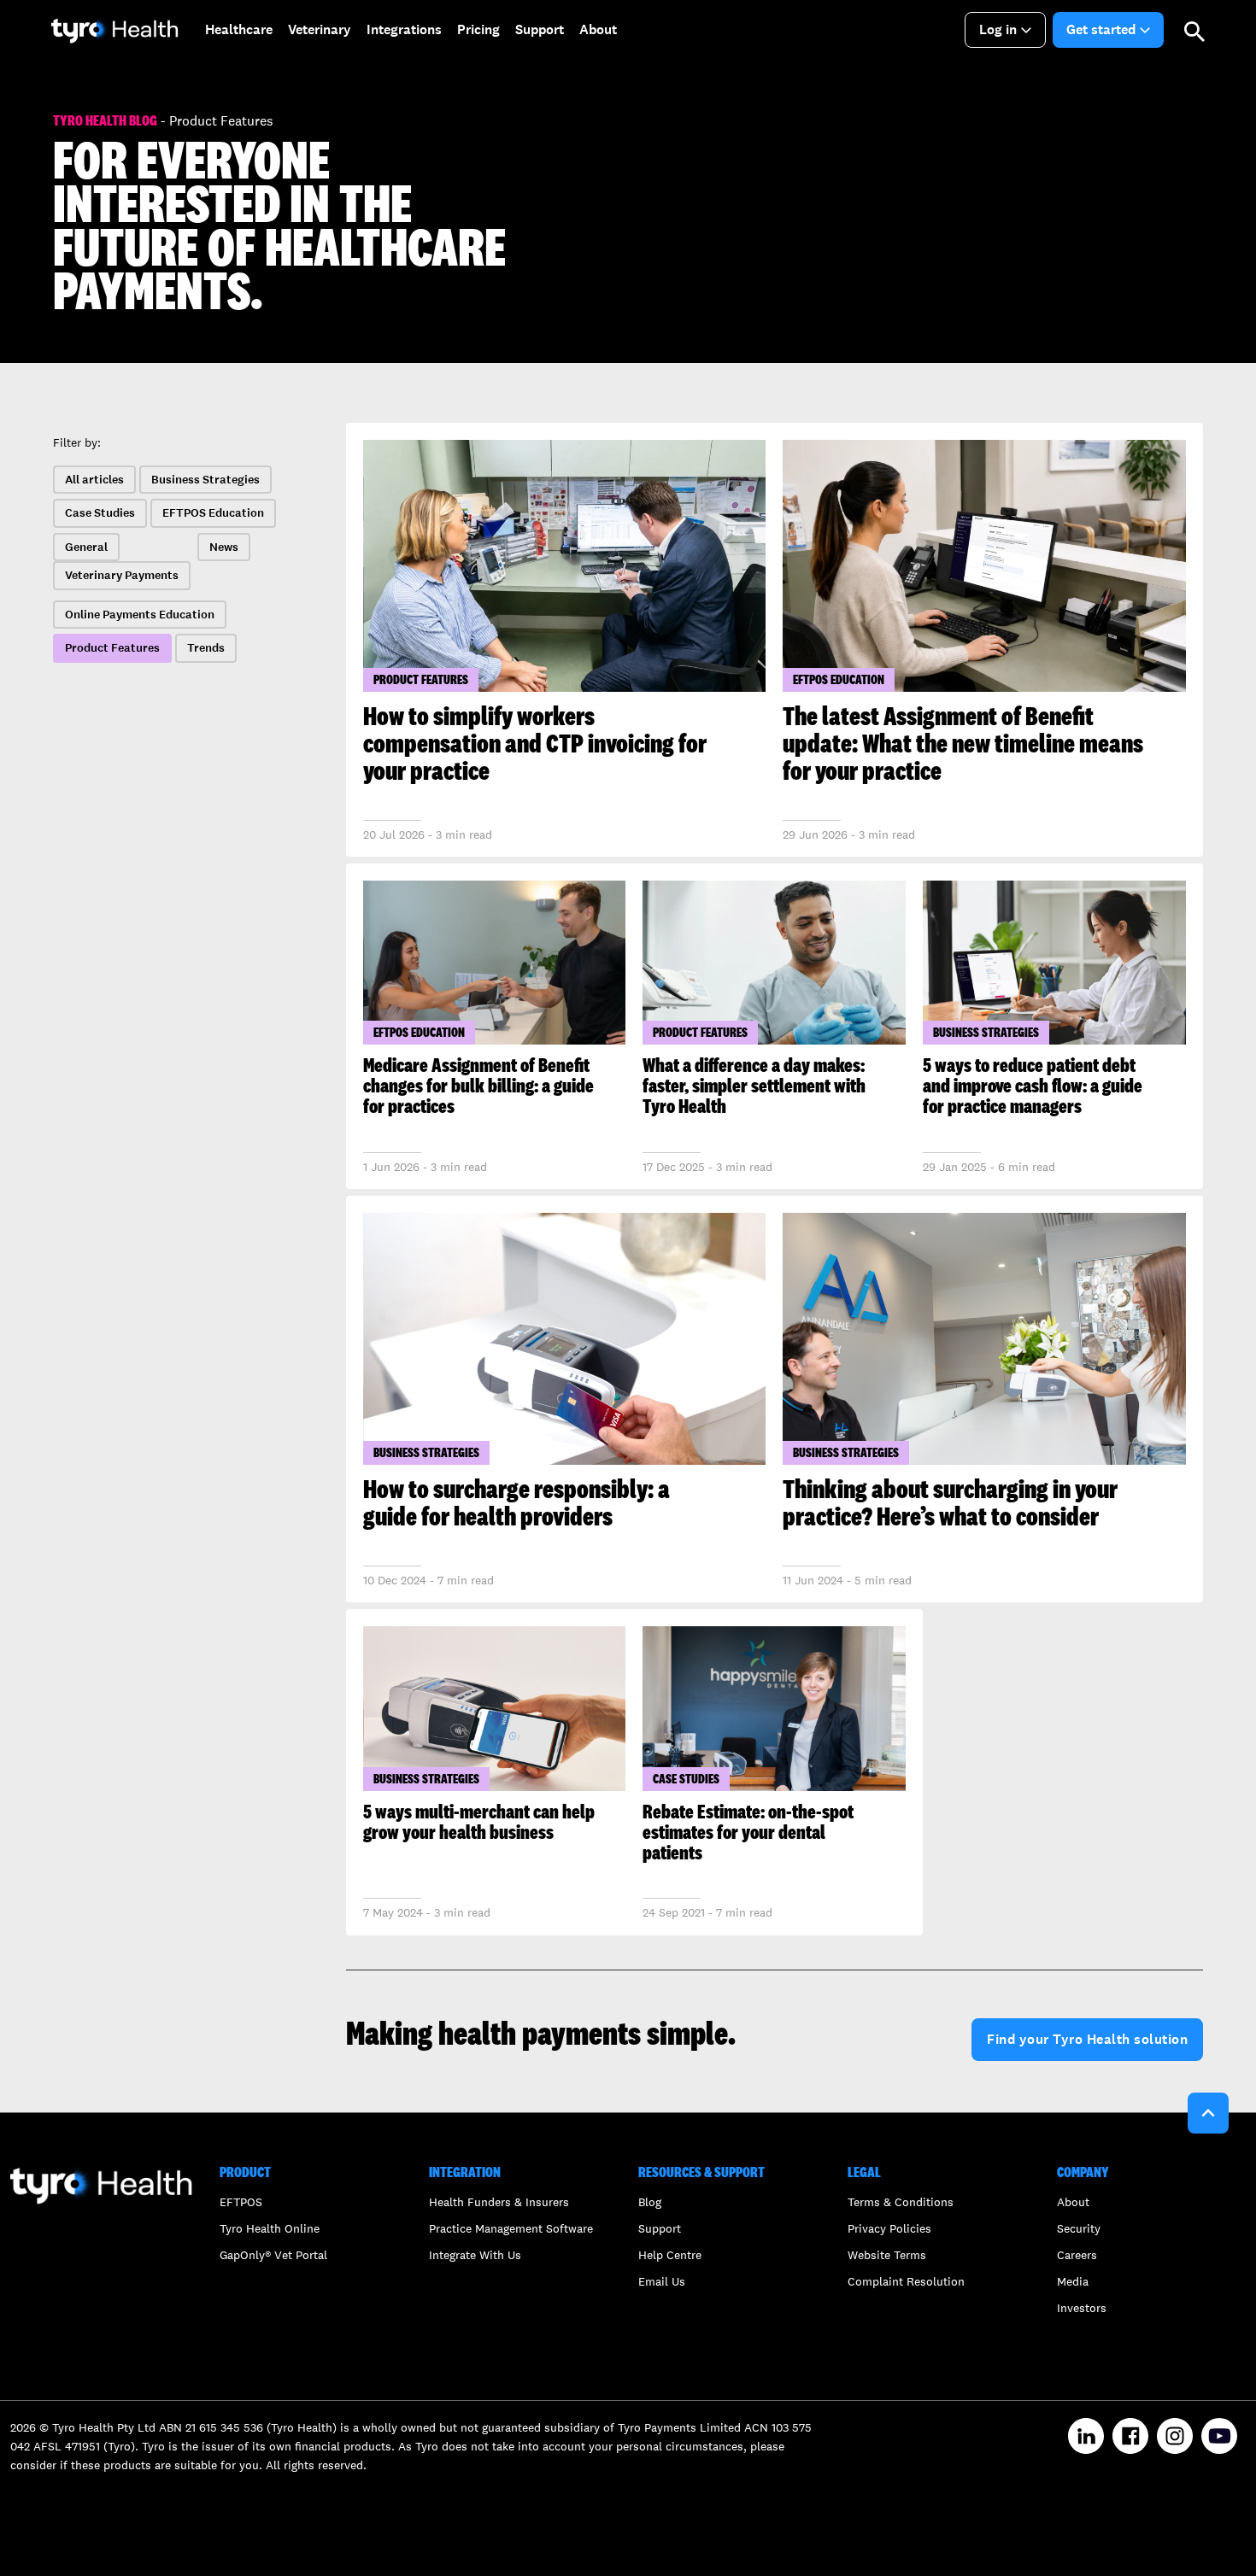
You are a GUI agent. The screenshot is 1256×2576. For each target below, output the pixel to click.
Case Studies (100, 513)
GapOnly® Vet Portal (273, 2255)
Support (660, 2228)
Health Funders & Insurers (499, 2202)
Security (1079, 2228)
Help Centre (670, 2255)
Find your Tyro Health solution (1087, 2039)
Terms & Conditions (901, 2202)
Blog (650, 2202)
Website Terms (887, 2255)
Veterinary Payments (122, 575)
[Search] (1194, 30)
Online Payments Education (140, 615)
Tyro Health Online (270, 2228)
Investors (1082, 2308)
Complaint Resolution (906, 2281)
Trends (206, 648)
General (86, 547)
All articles (94, 480)
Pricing (478, 29)
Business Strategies (205, 480)
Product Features (112, 648)
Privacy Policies (889, 2228)
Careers (1077, 2255)
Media (1073, 2281)
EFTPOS (241, 2202)
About (1073, 2202)
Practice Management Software (511, 2228)
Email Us (662, 2281)
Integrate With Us (475, 2255)
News (224, 547)
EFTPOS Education (213, 513)
